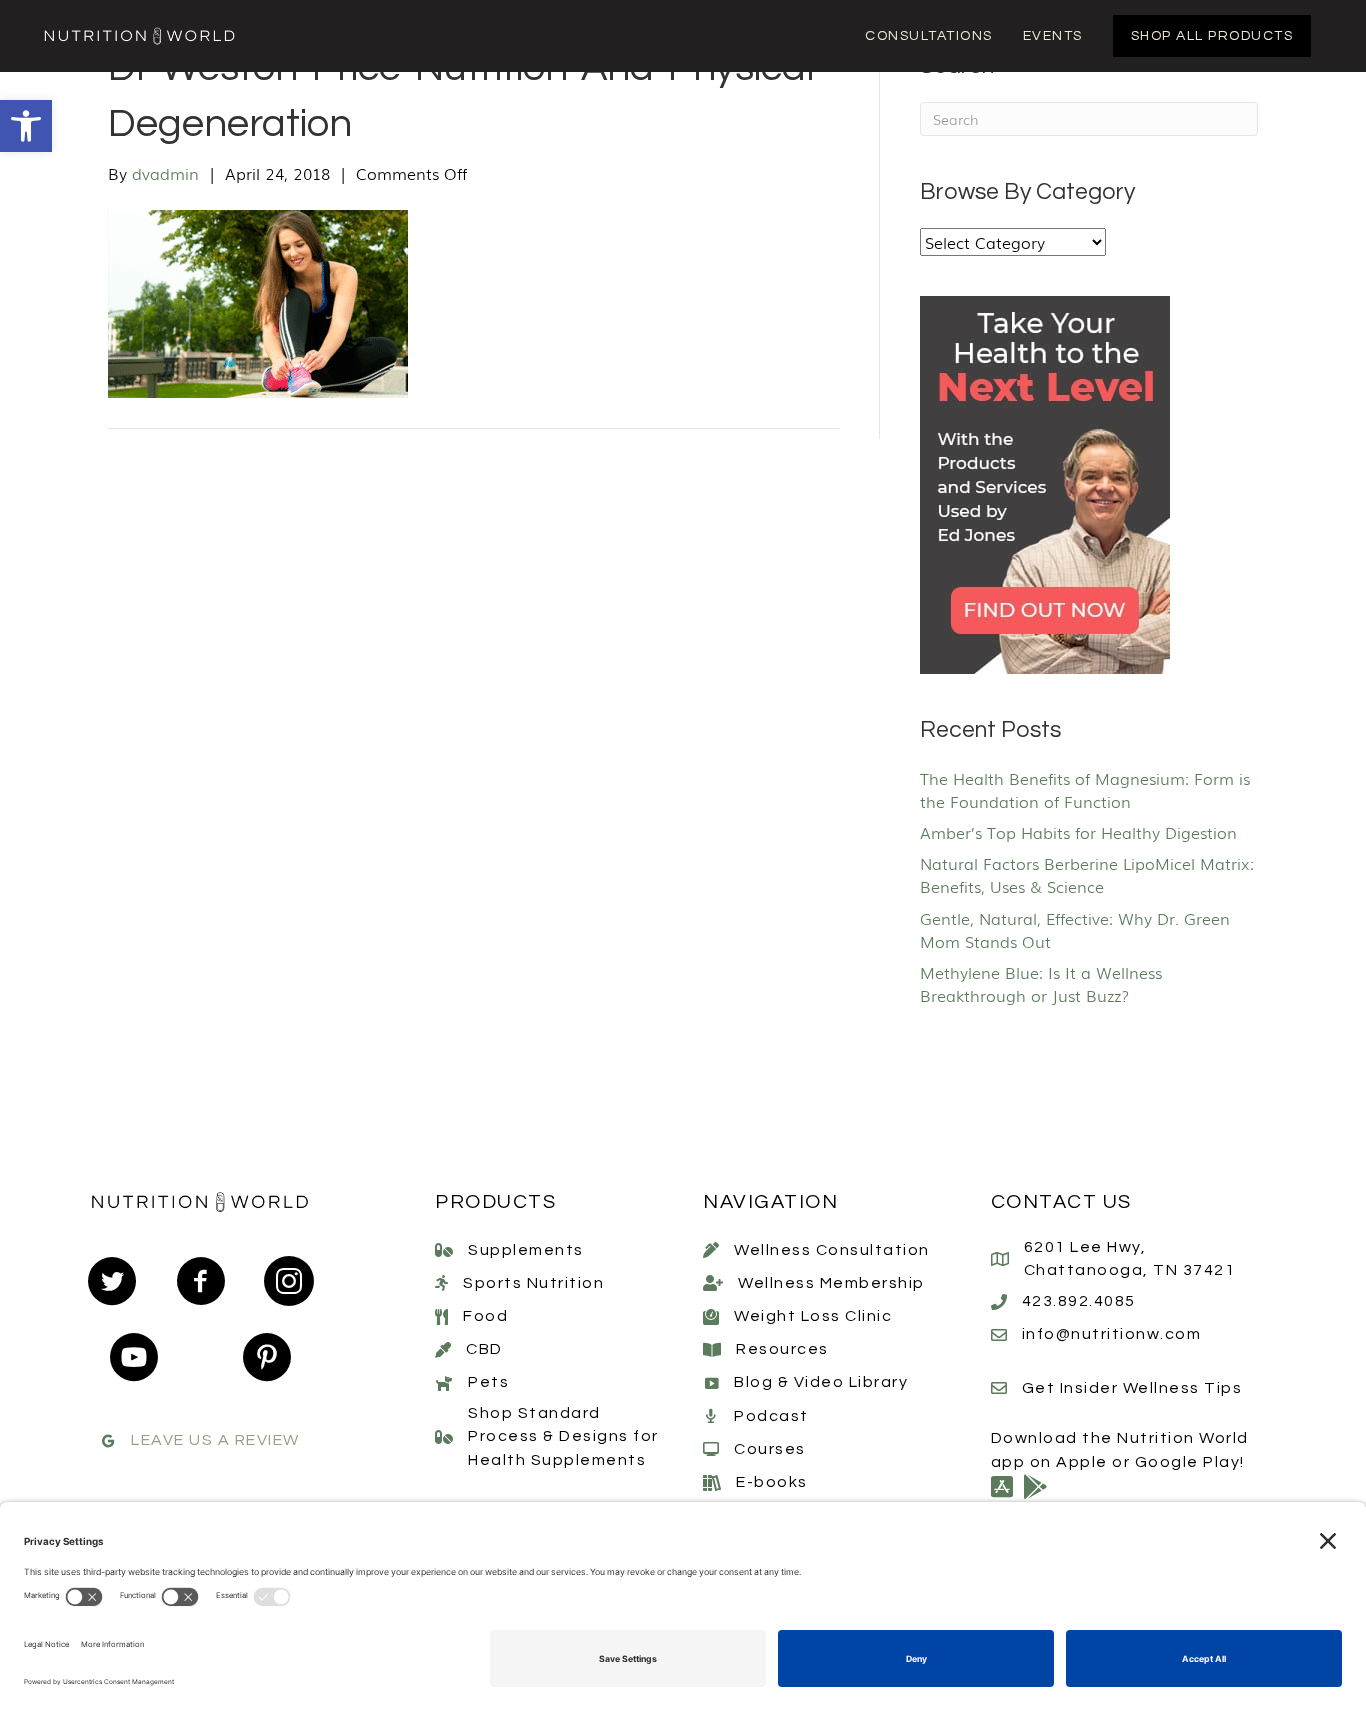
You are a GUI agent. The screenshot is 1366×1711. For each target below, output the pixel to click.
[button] (26, 126)
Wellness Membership (831, 1283)
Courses (770, 1449)
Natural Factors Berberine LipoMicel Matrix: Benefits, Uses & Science (1087, 874)
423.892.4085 (1079, 1301)
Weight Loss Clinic (813, 1316)
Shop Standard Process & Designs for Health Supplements (563, 1436)
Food (485, 1316)
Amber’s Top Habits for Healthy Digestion (1078, 832)
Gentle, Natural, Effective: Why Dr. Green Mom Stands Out (1075, 929)
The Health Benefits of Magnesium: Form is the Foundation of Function (1085, 789)
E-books (772, 1482)
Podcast (771, 1416)
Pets (488, 1382)
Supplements (526, 1250)
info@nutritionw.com (1112, 1334)
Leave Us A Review (215, 1440)
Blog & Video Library (821, 1382)
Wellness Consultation (832, 1250)
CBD (484, 1349)
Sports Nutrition (533, 1283)
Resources (782, 1349)
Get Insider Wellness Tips (1132, 1388)
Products (495, 1202)
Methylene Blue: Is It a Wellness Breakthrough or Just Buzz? (1041, 983)
